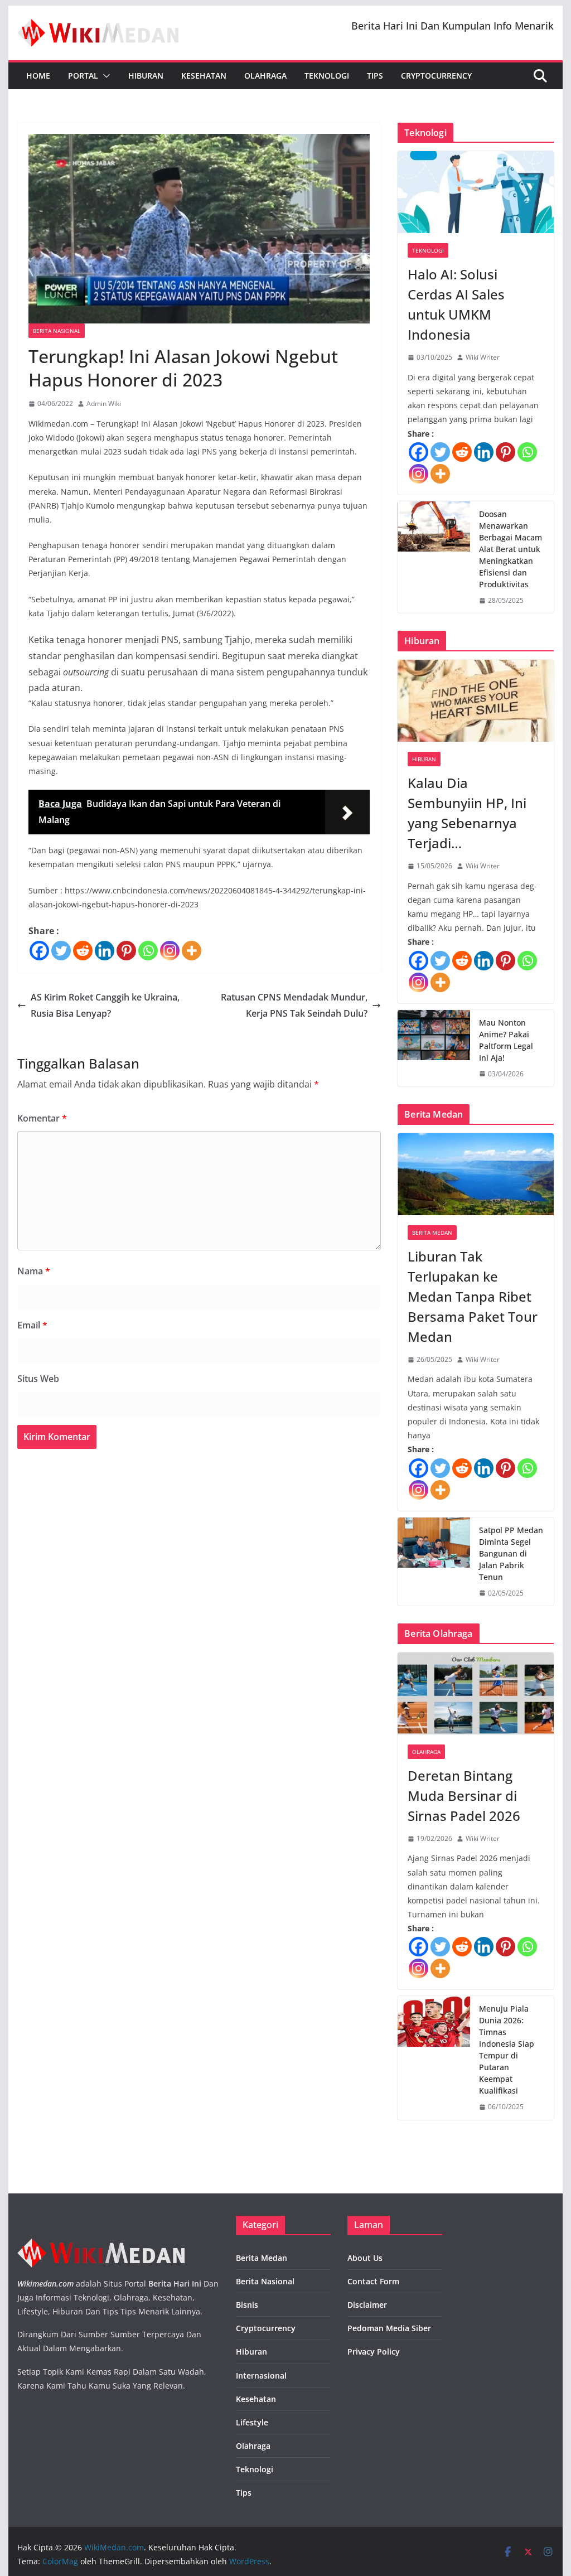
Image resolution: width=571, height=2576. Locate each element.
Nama (34, 1271)
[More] (192, 951)
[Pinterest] (126, 951)
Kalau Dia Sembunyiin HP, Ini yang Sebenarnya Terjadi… (467, 813)
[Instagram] (170, 951)
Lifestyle (252, 2422)
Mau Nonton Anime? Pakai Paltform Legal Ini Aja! (506, 1040)
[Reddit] (83, 951)
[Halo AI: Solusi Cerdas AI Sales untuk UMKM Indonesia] (475, 192)
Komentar (42, 1118)
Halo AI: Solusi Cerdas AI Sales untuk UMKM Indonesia (456, 304)
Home (38, 76)
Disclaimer (367, 2305)
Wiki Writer (483, 357)
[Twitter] (61, 951)
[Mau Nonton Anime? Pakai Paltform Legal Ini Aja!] (434, 1048)
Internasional (261, 2376)
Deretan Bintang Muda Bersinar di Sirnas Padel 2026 (464, 1796)
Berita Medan (432, 1233)
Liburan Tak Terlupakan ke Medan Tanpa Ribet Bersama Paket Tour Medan (473, 1296)
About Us (365, 2258)
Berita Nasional (57, 331)
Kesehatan (204, 76)
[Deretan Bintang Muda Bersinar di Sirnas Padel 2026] (475, 1693)
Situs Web (38, 1379)
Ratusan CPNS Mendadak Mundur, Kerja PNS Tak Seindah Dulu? (294, 1005)
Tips (375, 76)
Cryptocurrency (436, 76)
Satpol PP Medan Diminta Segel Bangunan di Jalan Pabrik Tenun (511, 1553)
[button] (104, 76)
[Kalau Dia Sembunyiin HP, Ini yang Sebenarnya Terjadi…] (475, 701)
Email (32, 1325)
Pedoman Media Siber (389, 2328)
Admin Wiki (104, 403)
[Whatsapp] (148, 951)
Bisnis (247, 2305)
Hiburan (146, 76)
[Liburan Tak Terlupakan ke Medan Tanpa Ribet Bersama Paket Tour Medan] (475, 1174)
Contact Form (373, 2281)
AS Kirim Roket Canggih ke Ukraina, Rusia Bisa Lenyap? (105, 1005)
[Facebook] (39, 951)
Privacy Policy (374, 2352)
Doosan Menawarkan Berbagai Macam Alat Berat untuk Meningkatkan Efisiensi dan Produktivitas (510, 549)
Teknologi (327, 76)
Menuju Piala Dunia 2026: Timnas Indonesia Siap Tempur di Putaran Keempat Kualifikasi (507, 2050)
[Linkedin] (105, 951)
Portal (83, 76)
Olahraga (265, 76)
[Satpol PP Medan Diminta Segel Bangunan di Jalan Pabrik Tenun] (434, 1562)
